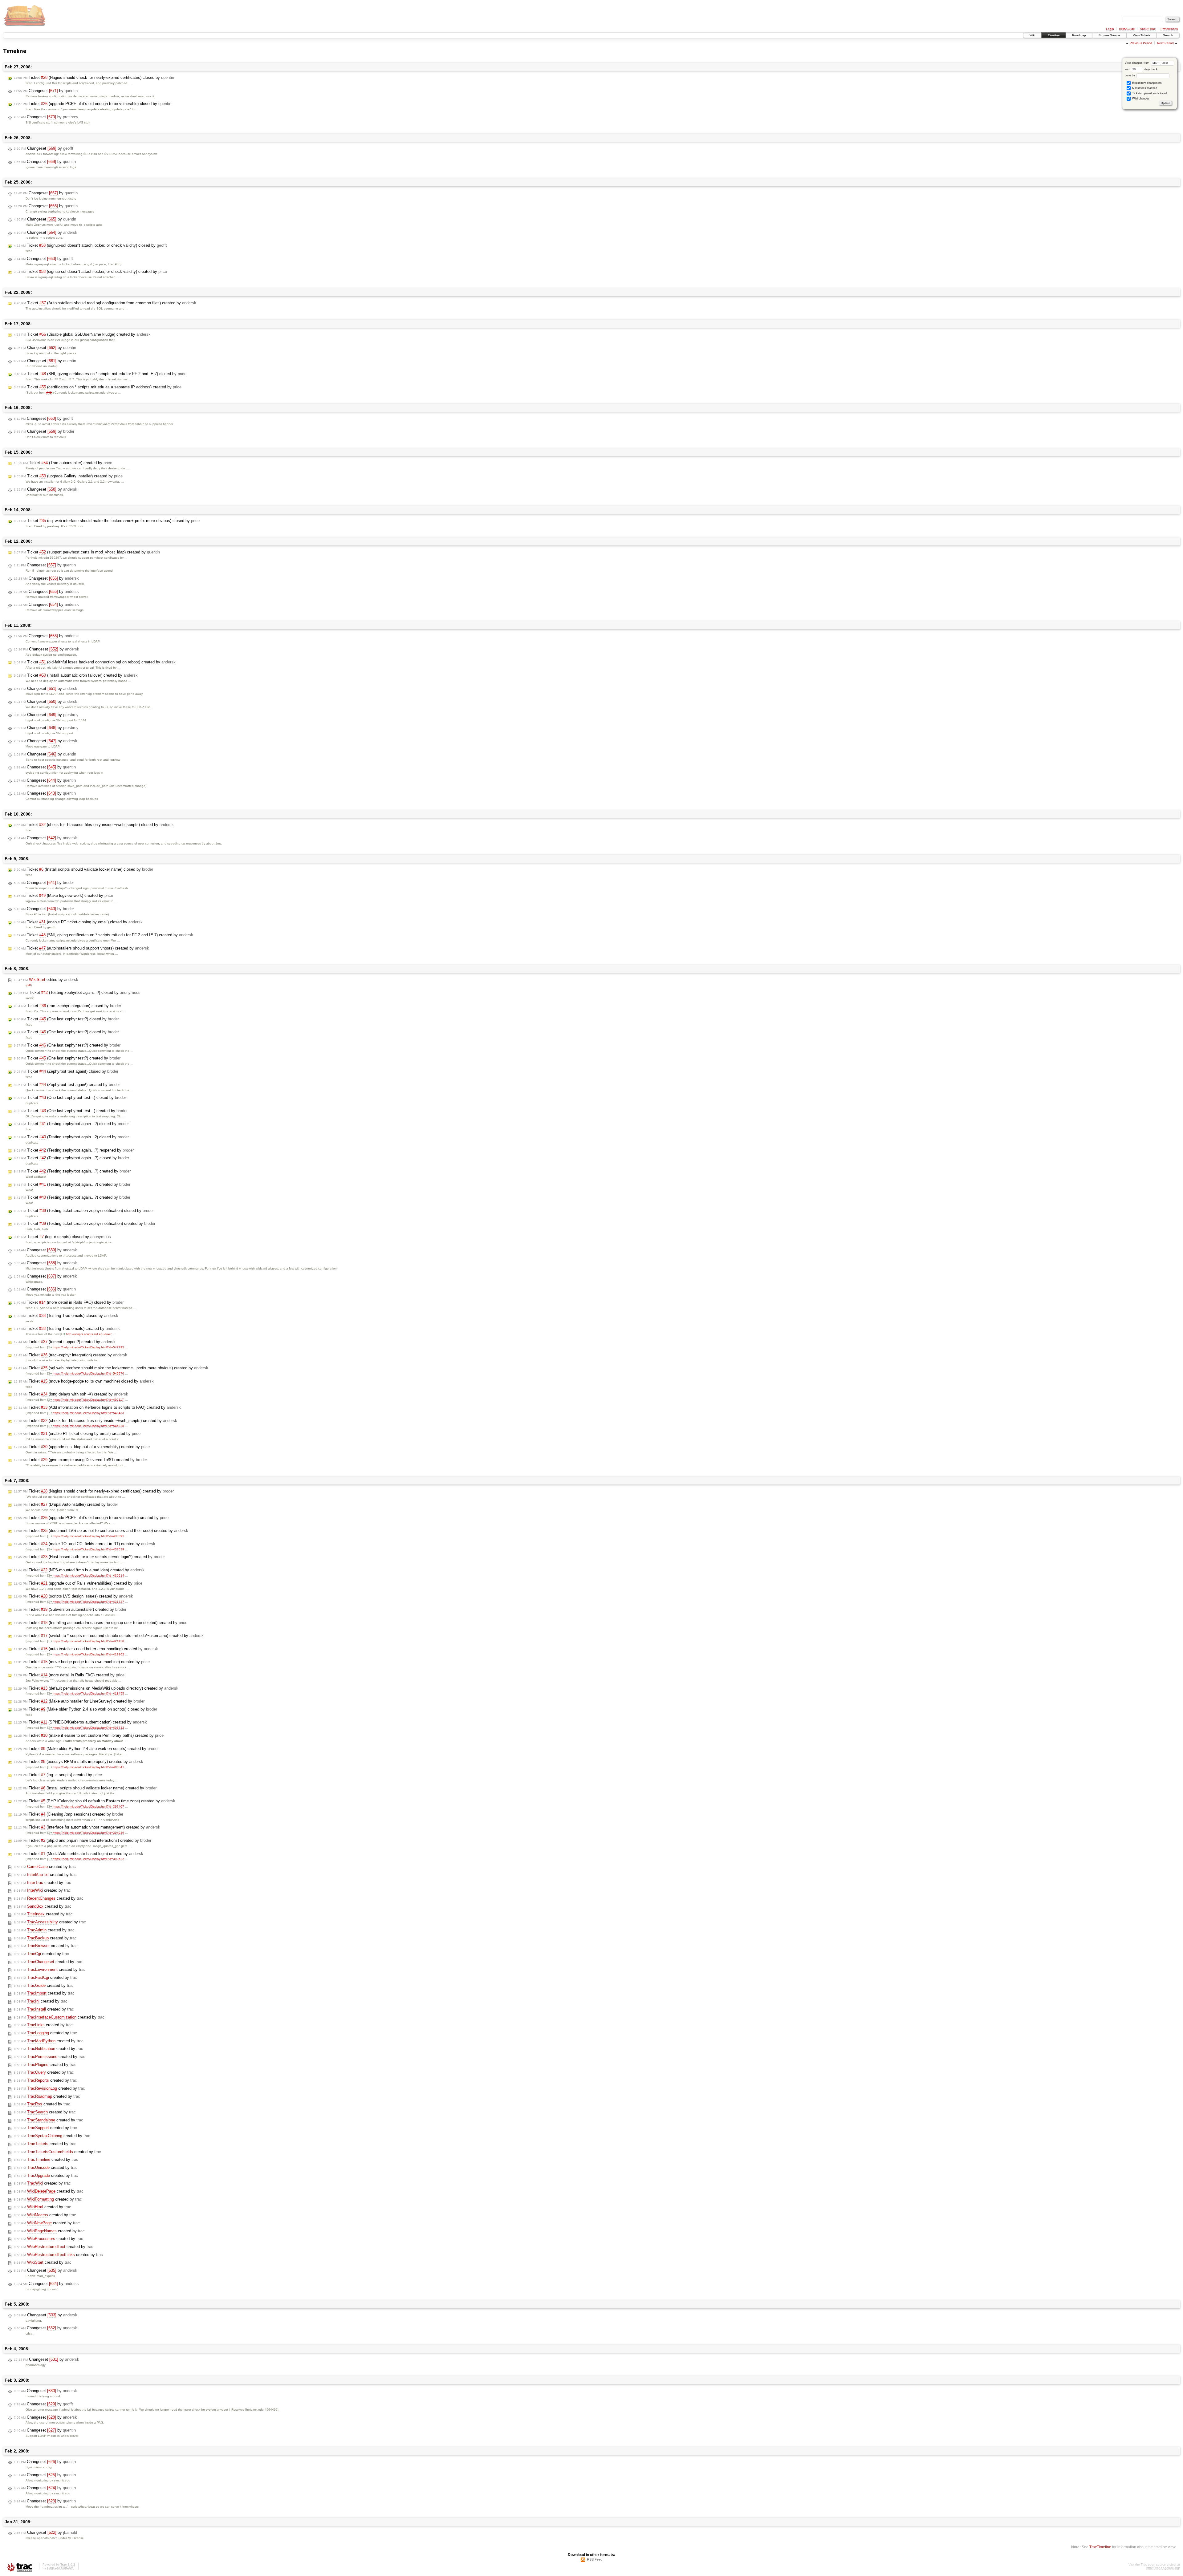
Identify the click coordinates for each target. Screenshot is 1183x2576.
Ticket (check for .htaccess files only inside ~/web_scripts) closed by (94, 825)
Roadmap (1079, 35)
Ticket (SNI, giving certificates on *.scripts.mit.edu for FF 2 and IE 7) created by (104, 935)
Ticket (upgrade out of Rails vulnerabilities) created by (78, 1583)
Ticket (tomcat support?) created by (65, 1342)
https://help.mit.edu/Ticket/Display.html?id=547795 (88, 1347)
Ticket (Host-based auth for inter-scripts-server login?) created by (89, 1557)
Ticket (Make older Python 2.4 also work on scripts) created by (86, 1749)
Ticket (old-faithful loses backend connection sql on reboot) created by (95, 662)
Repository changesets (1146, 83)
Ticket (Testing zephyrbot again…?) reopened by (74, 1150)
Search (1168, 35)
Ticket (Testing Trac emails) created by (67, 1329)
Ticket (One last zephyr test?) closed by (66, 1019)
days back (1151, 69)
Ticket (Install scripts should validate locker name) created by (85, 1788)
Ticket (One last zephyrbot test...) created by (71, 1111)
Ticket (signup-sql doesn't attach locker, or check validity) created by (90, 271)
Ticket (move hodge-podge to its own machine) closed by (84, 1381)
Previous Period (1141, 43)
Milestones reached (1144, 88)
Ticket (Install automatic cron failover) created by (76, 675)
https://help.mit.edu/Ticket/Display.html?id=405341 (88, 1767)
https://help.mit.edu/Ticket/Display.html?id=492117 (88, 1400)
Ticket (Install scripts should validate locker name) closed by (83, 869)
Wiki (1032, 35)
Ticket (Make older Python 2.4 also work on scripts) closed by (85, 1709)
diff (29, 985)
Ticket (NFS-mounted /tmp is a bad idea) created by (79, 1570)
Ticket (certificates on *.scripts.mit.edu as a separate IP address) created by (98, 387)
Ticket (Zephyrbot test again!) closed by (66, 1071)
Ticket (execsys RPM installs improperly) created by (79, 1762)
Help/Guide (1127, 29)
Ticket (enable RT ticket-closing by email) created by (77, 1434)
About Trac (1148, 29)
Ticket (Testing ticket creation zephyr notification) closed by (84, 1211)
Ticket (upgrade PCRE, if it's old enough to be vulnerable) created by (91, 1518)
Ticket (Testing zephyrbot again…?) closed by (77, 992)
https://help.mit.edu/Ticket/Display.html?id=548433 (88, 1413)
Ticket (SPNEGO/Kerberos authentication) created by (80, 1722)
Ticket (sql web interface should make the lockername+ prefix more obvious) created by (111, 1368)
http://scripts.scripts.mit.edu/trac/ (89, 1334)
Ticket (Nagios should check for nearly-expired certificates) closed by (94, 77)
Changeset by (46, 91)
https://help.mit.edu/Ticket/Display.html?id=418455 (88, 1693)
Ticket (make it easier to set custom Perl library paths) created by (89, 1735)
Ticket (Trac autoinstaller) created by (63, 463)
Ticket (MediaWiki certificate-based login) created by (79, 1854)
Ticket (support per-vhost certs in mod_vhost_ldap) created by (87, 552)
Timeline (1054, 35)
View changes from (1138, 63)
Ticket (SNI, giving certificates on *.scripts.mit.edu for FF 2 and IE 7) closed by (100, 374)
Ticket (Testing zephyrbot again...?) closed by (71, 1124)
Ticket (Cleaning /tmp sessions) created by (69, 1814)
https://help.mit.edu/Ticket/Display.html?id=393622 (88, 1859)
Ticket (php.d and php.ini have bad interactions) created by (83, 1840)
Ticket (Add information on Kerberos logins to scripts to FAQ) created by (97, 1407)
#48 (49, 393)
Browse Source (1109, 35)
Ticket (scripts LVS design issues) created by (73, 1596)
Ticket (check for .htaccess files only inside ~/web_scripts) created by (96, 1421)
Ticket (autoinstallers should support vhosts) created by (81, 948)
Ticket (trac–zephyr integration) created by (71, 1355)
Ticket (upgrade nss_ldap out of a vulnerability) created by (82, 1447)
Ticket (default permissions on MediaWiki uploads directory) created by (96, 1688)
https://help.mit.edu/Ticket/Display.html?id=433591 (88, 1536)
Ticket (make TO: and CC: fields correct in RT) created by (85, 1544)
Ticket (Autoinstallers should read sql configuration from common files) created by (105, 303)
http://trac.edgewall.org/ (1163, 2568)
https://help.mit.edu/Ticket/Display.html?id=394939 (88, 1833)
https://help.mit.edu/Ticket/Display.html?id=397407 (88, 1806)
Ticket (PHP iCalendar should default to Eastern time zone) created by (95, 1801)
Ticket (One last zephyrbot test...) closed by (70, 1098)
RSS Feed (595, 2559)
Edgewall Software (60, 2568)
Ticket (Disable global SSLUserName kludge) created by (82, 334)
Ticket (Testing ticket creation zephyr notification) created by (85, 1223)
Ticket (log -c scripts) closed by (62, 1237)
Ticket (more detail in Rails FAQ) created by (69, 1675)
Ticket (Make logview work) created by (63, 895)
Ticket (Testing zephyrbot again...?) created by (72, 1184)
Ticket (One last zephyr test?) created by (67, 1045)
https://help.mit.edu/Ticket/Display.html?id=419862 (88, 1654)
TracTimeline (1100, 2547)
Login (1110, 29)
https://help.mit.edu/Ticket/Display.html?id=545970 (88, 1373)
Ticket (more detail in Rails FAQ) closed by (69, 1302)
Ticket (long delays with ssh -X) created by (71, 1394)
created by (45, 1867)
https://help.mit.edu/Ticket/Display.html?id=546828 (88, 1426)
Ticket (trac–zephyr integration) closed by (67, 1006)
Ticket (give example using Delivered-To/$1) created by (80, 1460)
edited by (46, 980)
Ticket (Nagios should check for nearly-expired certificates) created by (94, 1491)
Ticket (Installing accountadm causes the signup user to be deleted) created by (101, 1623)
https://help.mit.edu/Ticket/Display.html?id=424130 (88, 1641)
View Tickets (1142, 35)
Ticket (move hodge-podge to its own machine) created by (82, 1662)
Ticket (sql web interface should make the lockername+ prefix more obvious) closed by (107, 521)
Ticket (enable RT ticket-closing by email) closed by (78, 922)
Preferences (1169, 29)
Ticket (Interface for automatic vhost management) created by (87, 1827)
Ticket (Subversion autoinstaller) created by (70, 1609)
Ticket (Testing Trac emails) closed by (66, 1316)
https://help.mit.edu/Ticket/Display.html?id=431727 (88, 1602)
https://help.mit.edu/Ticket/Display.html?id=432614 (88, 1576)
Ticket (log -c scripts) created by (58, 1775)
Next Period (1165, 43)
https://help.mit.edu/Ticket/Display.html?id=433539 (88, 1549)
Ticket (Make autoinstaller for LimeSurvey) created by (79, 1701)
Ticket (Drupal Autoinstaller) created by (66, 1504)
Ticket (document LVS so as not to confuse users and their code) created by (101, 1531)
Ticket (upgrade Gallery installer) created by (68, 476)
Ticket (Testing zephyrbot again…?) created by (72, 1171)
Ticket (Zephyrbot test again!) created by (67, 1085)
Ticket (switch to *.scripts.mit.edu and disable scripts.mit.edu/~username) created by (109, 1636)
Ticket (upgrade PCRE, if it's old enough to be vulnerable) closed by (93, 104)
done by (1130, 75)
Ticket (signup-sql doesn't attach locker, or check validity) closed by (90, 245)
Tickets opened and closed (1149, 93)
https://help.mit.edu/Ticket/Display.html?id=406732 (88, 1728)
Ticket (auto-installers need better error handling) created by (86, 1649)
